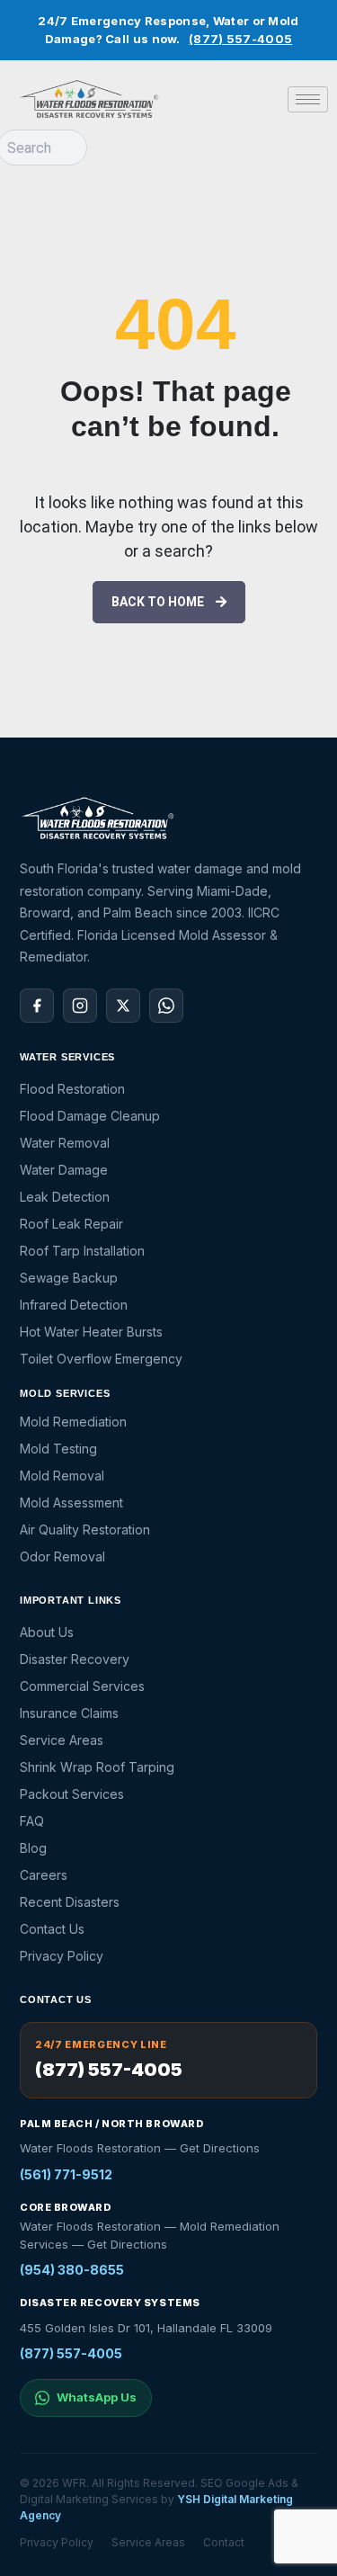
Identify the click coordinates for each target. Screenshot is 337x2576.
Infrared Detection (74, 1305)
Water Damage (64, 1170)
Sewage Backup (69, 1278)
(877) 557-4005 (240, 39)
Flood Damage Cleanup (90, 1116)
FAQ (32, 1821)
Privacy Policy (62, 1956)
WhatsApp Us (97, 2397)
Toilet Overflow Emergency (101, 1359)
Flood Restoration (72, 1089)
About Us (47, 1632)
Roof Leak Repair (71, 1224)
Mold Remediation (73, 1422)
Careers (44, 1875)
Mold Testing (58, 1449)
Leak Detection (65, 1197)
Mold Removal (62, 1476)
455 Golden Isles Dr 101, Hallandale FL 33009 (146, 2328)
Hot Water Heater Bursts (91, 1332)
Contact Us (52, 1929)
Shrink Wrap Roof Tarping (97, 1767)
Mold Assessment (71, 1503)
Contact (224, 2542)
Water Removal (65, 1143)
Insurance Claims (69, 1713)
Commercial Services (82, 1686)
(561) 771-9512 (66, 2174)
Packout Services (72, 1794)
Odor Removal (62, 1556)
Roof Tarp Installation (82, 1251)
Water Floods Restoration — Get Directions (140, 2148)
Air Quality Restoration (85, 1529)
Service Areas (62, 1740)
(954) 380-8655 (72, 2270)
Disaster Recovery (75, 1659)
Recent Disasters (70, 1902)
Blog (33, 1848)
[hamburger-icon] (308, 99)
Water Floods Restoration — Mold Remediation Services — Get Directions (150, 2235)
